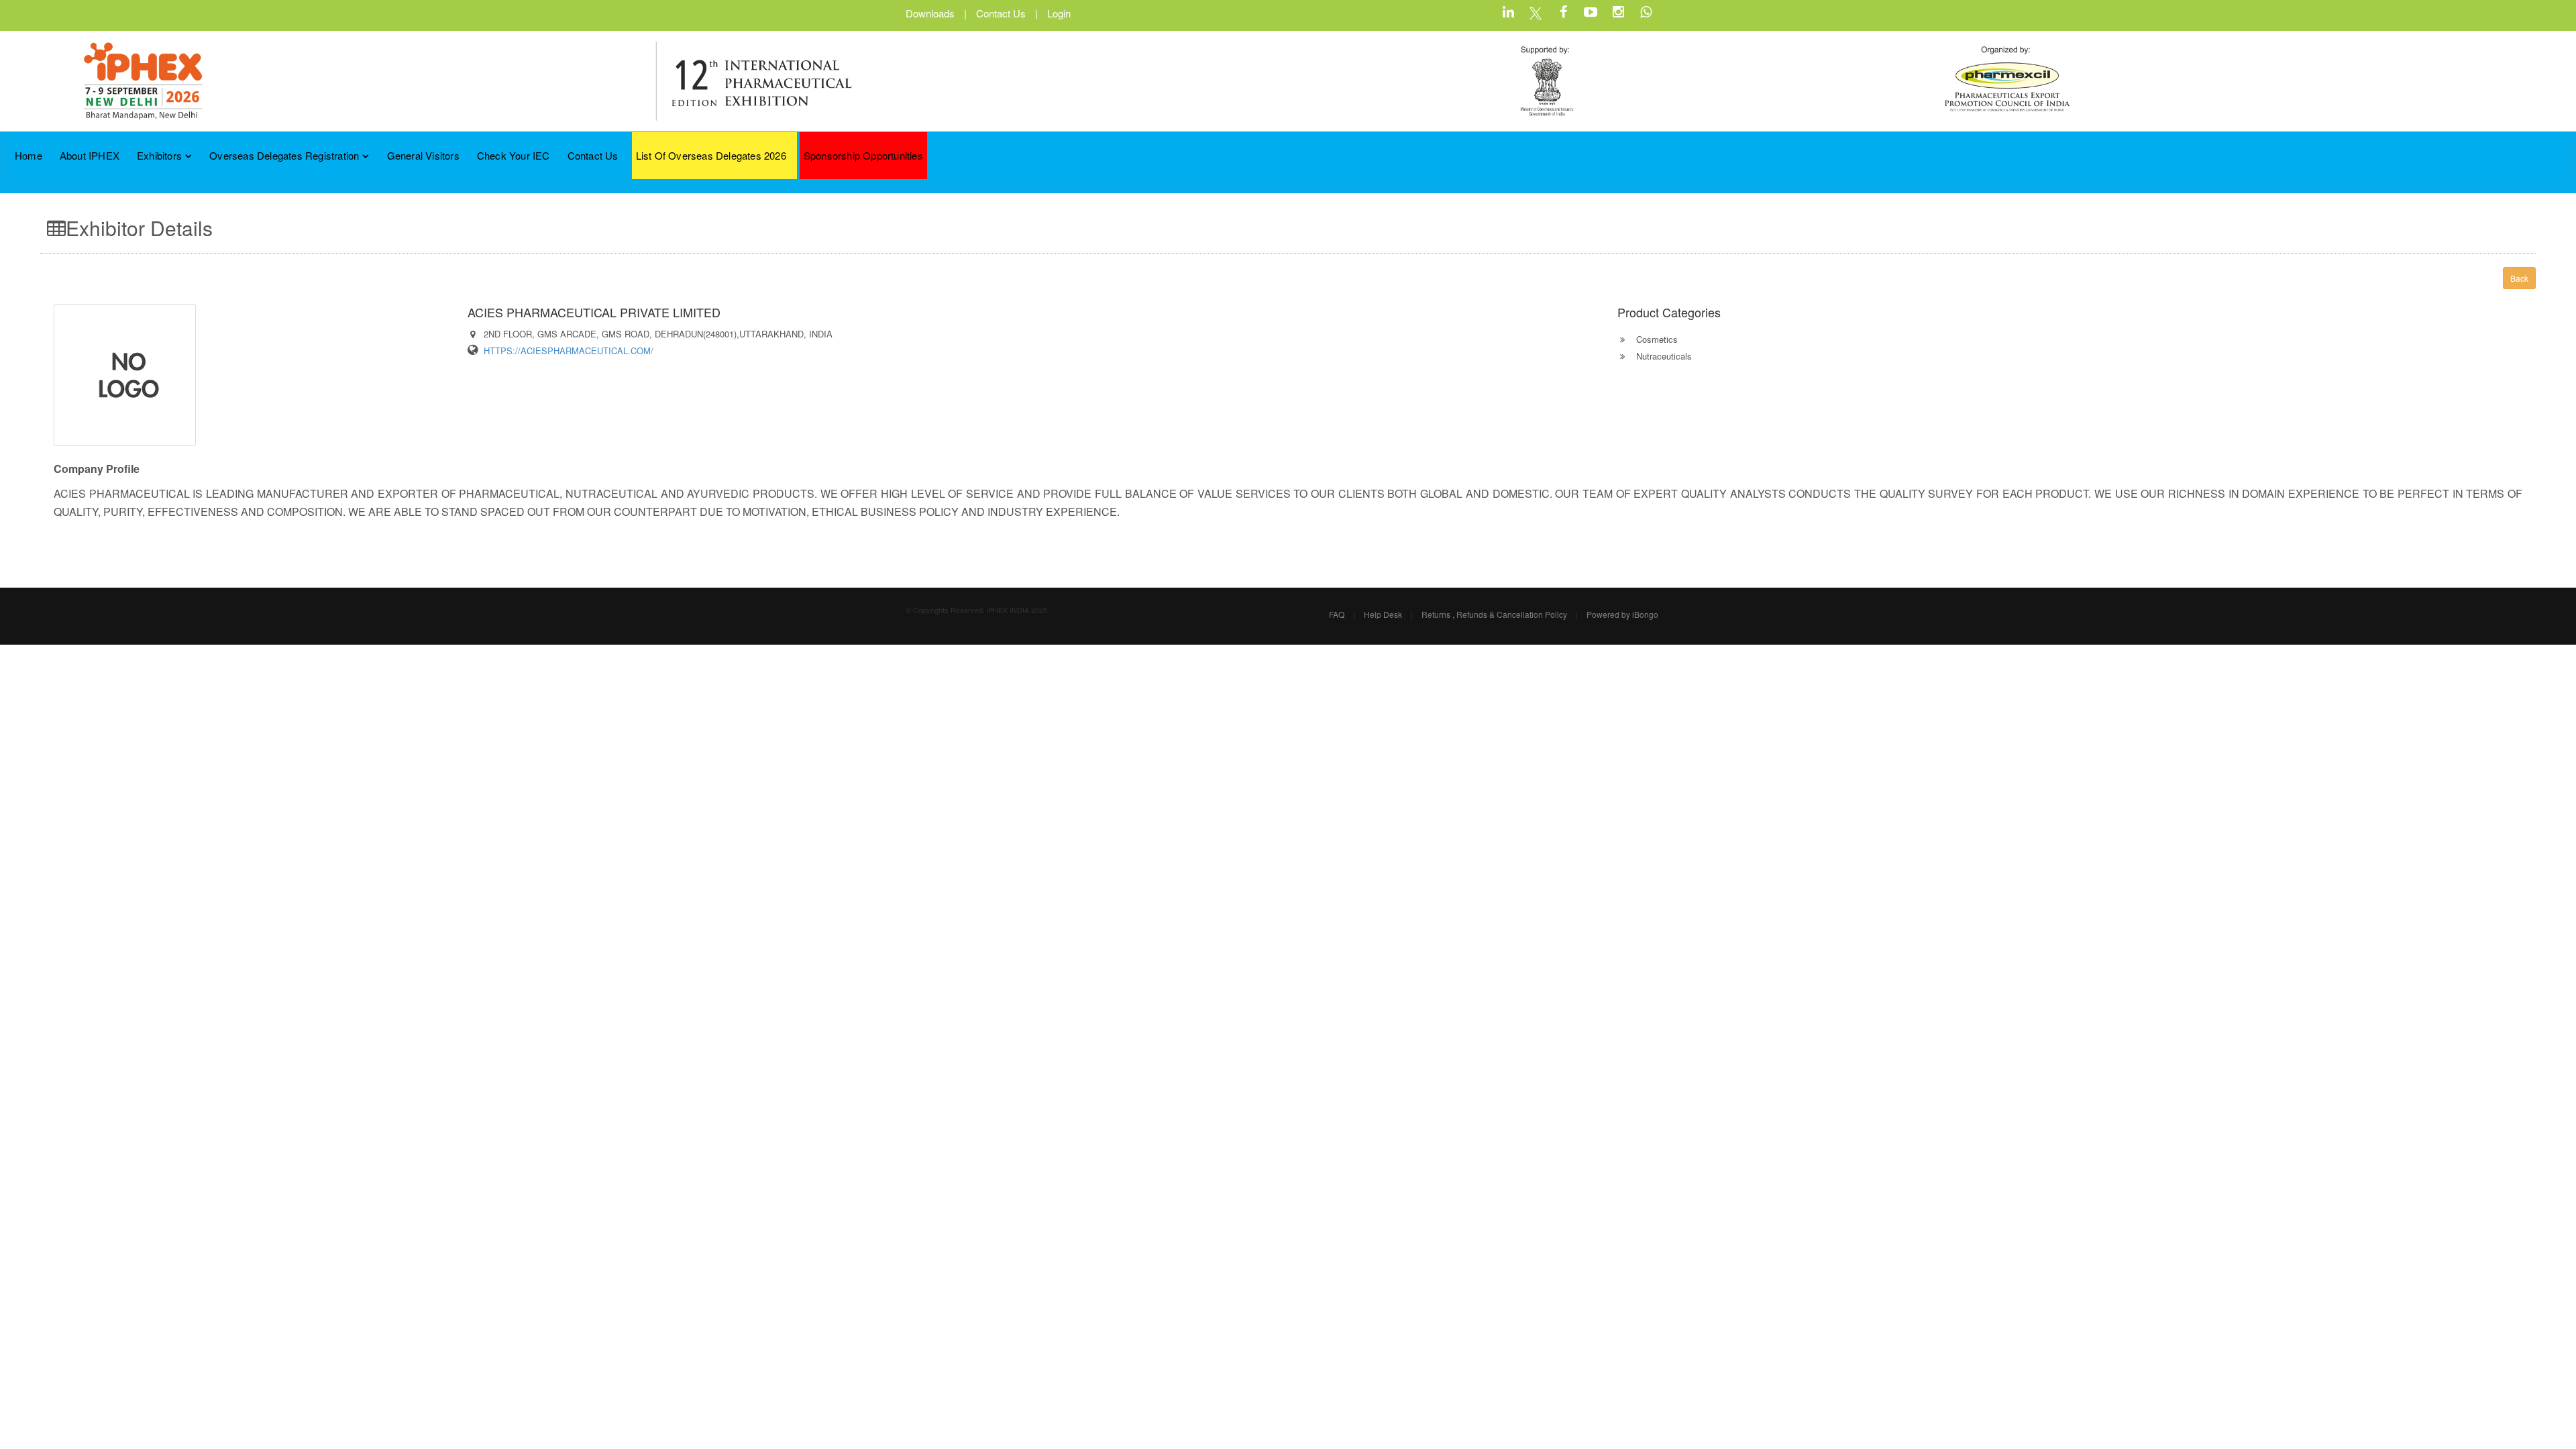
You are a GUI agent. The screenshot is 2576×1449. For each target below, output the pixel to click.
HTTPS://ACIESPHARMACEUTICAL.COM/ (569, 351)
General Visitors (423, 155)
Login (1059, 13)
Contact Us (1001, 13)
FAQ (1337, 614)
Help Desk (1383, 614)
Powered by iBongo (1622, 614)
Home (29, 155)
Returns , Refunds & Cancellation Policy (1494, 614)
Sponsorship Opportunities (863, 155)
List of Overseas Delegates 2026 (711, 155)
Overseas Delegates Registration (284, 155)
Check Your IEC (514, 155)
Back (2519, 278)
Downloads (930, 13)
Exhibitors (159, 155)
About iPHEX (90, 155)
